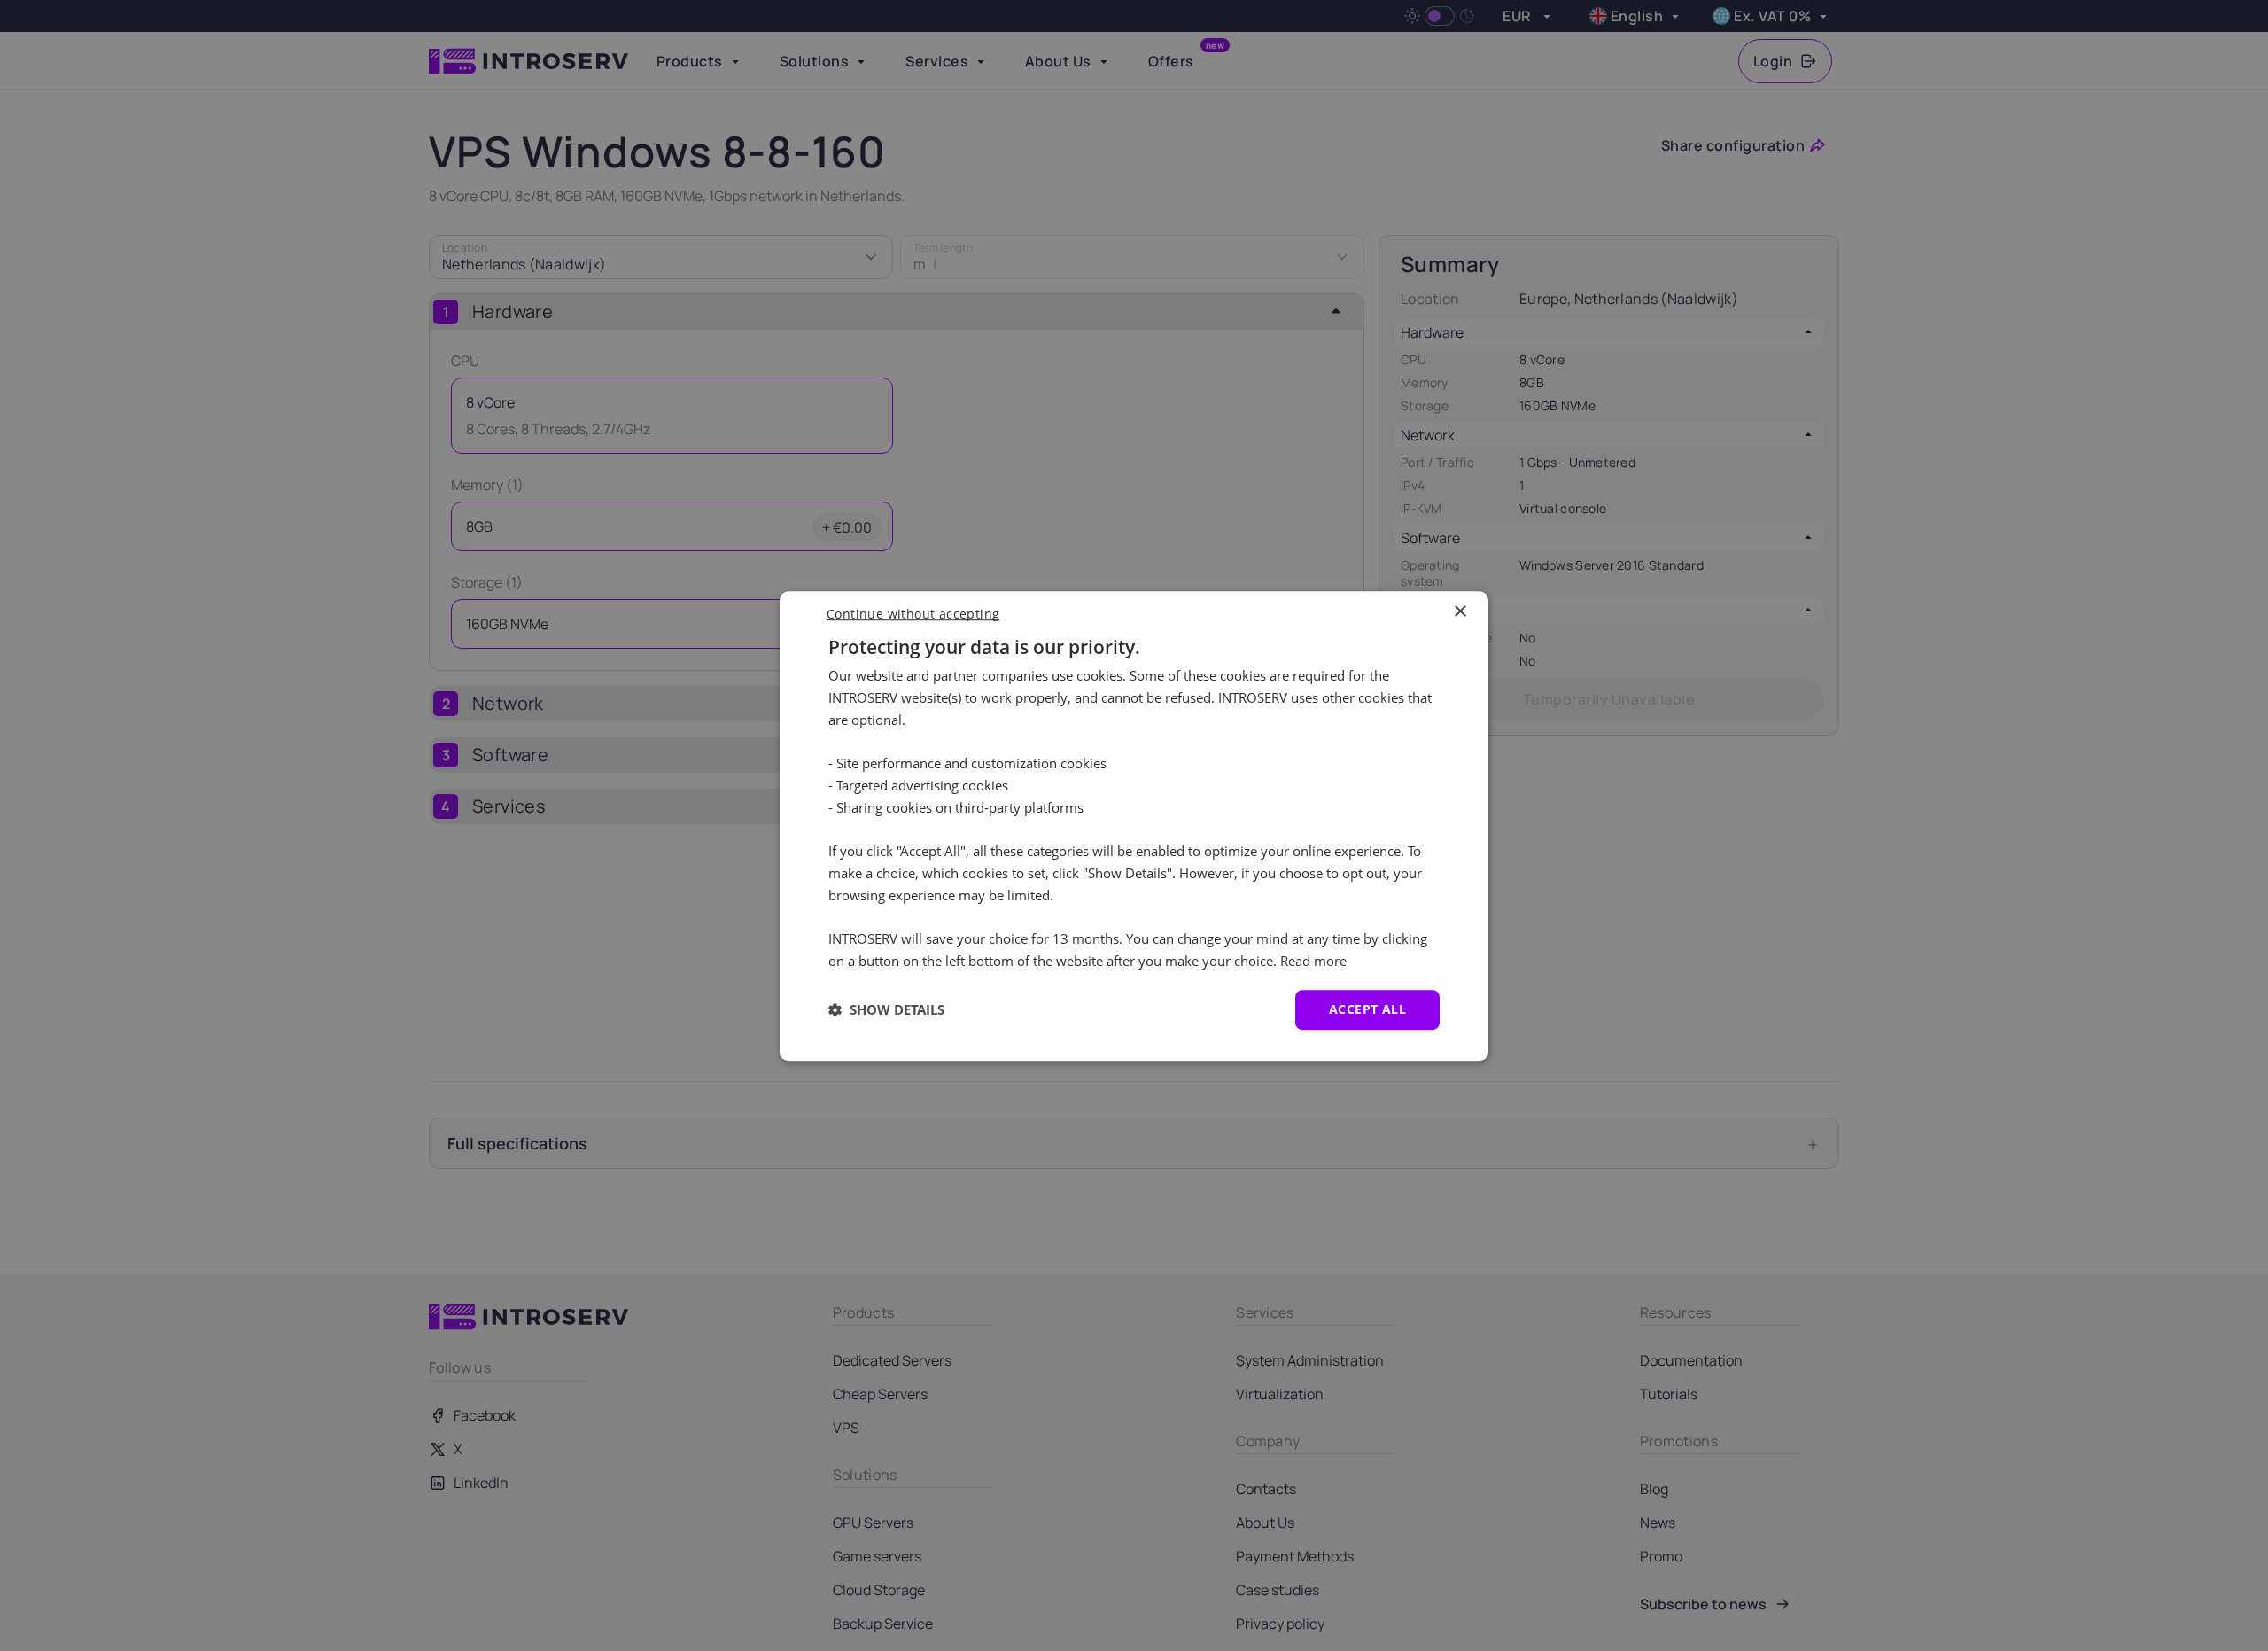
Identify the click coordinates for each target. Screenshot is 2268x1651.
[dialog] (1134, 826)
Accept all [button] (1367, 1009)
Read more (1313, 961)
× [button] (1460, 612)
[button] (886, 1009)
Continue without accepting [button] (913, 614)
